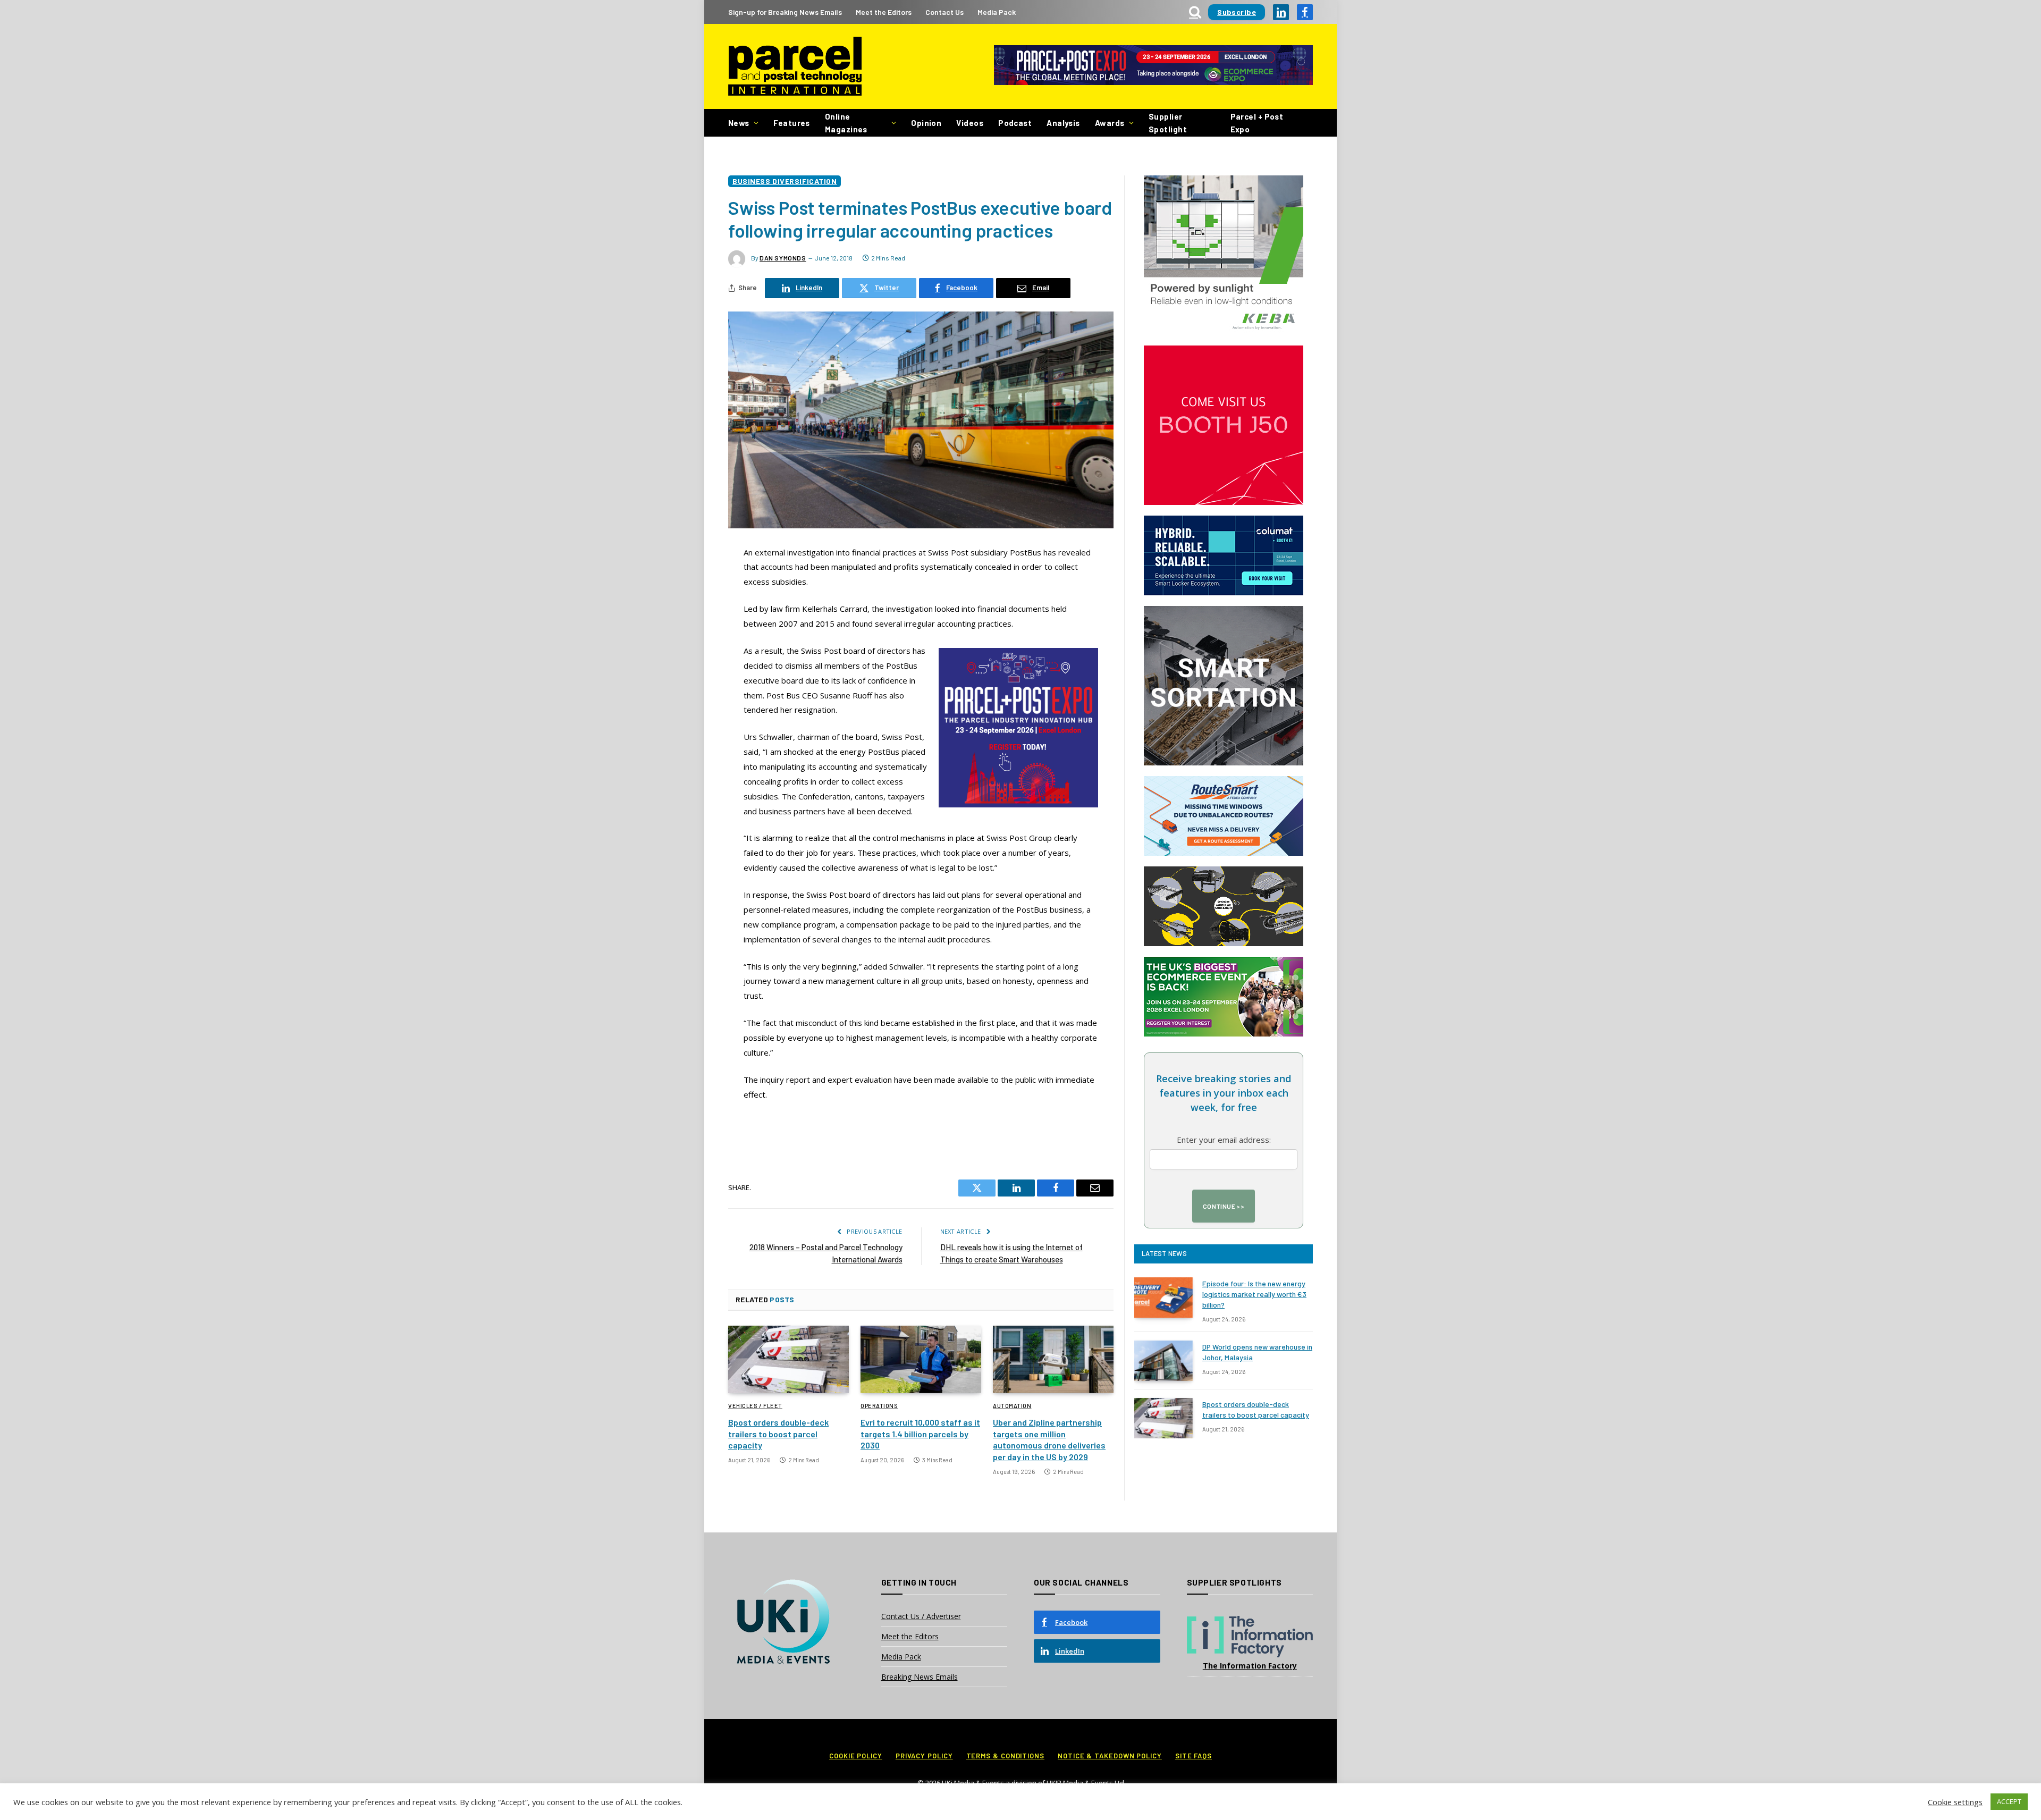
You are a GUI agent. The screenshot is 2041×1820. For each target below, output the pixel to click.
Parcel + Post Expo (1257, 123)
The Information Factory (1250, 1666)
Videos (970, 123)
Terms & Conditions (1005, 1756)
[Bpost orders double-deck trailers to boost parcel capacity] (788, 1360)
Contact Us (944, 12)
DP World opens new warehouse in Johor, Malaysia (1257, 1352)
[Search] (1195, 12)
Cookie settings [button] (1955, 1802)
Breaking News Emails (920, 1677)
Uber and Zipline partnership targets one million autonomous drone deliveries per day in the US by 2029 (1049, 1439)
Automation (1012, 1406)
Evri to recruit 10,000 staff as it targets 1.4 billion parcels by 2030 (920, 1434)
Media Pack (997, 12)
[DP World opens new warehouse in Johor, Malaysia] (1163, 1361)
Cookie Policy (856, 1756)
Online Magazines (846, 123)
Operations (879, 1406)
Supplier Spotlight (1168, 123)
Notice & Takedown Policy (1110, 1756)
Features (792, 123)
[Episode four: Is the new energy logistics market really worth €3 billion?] (1163, 1297)
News (739, 123)
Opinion (926, 123)
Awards (1110, 123)
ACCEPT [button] (2009, 1801)
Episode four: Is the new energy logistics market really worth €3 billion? (1254, 1294)
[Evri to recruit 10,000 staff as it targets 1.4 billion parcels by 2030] (921, 1360)
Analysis (1063, 123)
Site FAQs (1194, 1756)
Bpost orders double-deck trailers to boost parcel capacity (778, 1434)
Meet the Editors (884, 12)
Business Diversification (785, 181)
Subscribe (1237, 12)
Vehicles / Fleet (755, 1406)
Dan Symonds (783, 258)
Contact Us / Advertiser (921, 1616)
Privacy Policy (924, 1756)
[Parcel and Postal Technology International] (795, 67)
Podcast (1015, 123)
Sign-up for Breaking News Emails (785, 12)
